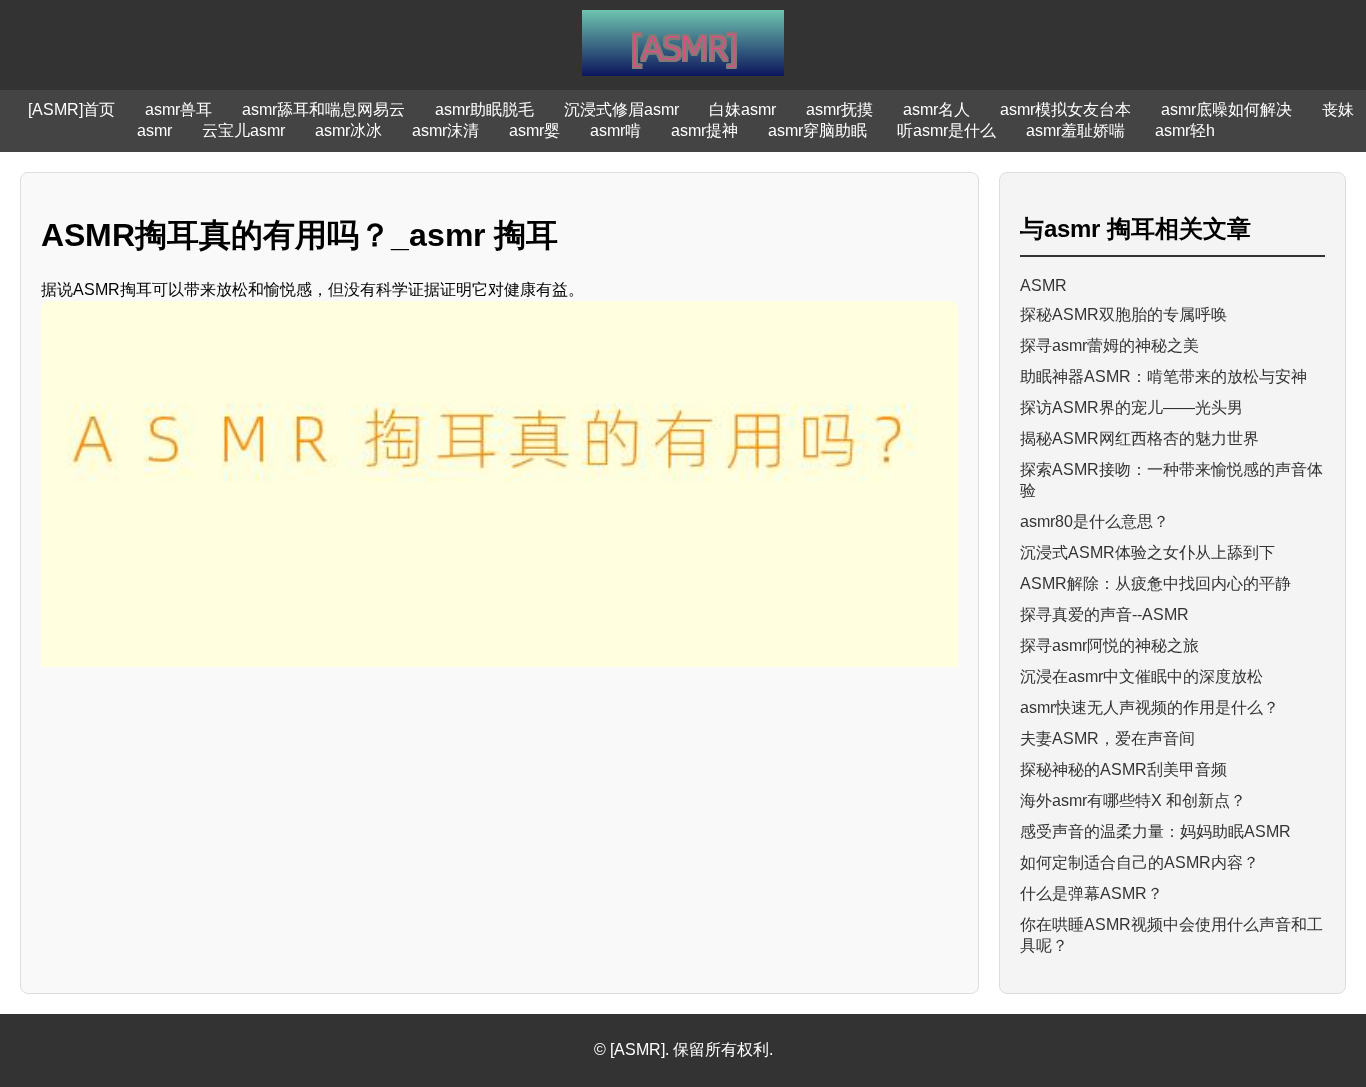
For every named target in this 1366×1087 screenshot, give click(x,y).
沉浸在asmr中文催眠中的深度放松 (1141, 676)
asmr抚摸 (839, 109)
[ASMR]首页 (71, 109)
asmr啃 (615, 130)
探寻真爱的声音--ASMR (1104, 614)
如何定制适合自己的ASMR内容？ (1139, 862)
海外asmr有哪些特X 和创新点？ (1133, 800)
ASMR (1043, 285)
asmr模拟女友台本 (1065, 109)
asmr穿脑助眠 (817, 130)
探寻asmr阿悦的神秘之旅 (1109, 645)
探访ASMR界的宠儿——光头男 (1131, 407)
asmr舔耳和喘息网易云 (323, 109)
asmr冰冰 (348, 130)
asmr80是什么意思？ (1094, 521)
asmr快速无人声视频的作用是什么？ (1149, 707)
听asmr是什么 (946, 130)
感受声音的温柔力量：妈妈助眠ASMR (1155, 831)
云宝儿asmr (243, 130)
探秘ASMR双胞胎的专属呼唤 (1123, 314)
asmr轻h (1185, 130)
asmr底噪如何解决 (1226, 109)
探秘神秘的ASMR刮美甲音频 (1123, 769)
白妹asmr (742, 109)
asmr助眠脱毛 (484, 109)
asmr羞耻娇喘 (1075, 130)
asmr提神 (704, 130)
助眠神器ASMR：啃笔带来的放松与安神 (1163, 376)
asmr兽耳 (178, 109)
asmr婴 (534, 130)
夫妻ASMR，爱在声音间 (1107, 738)
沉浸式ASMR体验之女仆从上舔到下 (1147, 552)
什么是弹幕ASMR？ (1091, 893)
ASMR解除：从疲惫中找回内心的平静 (1155, 583)
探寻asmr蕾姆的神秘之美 (1109, 345)
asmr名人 (936, 109)
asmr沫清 (445, 130)
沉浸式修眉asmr (621, 109)
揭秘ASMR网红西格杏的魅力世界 (1139, 438)
